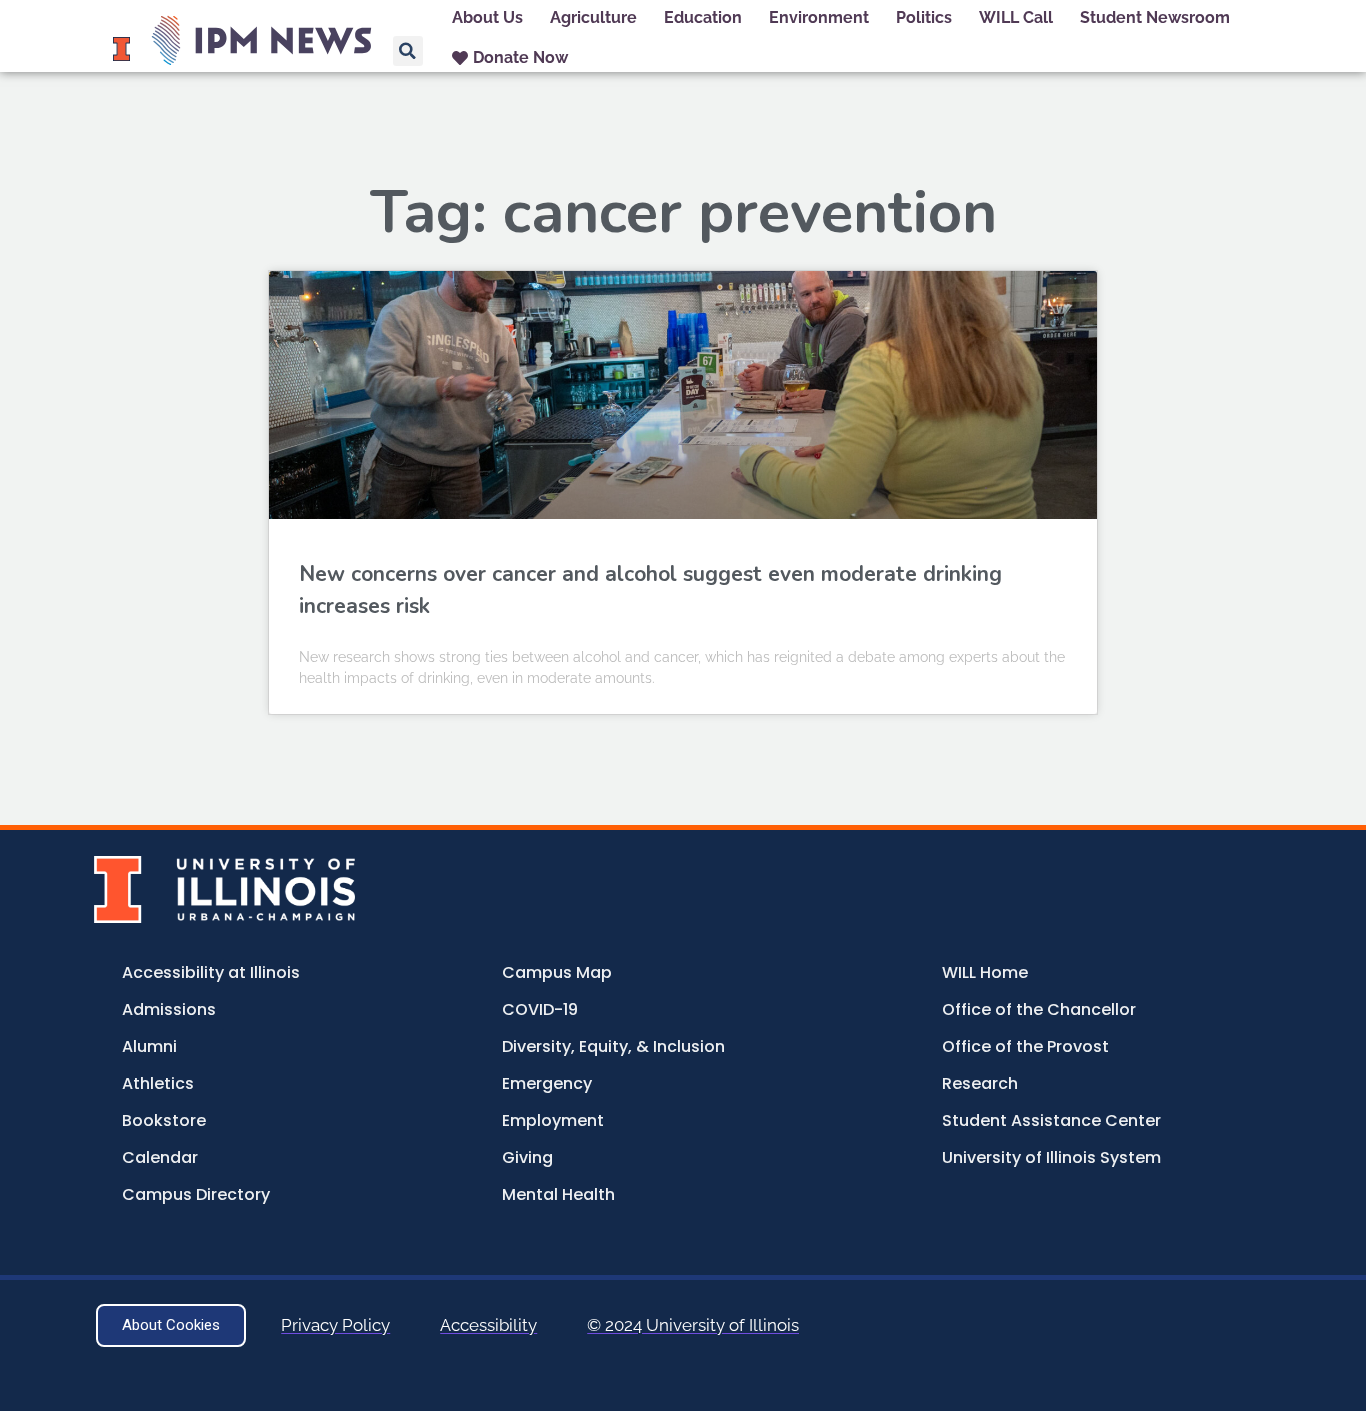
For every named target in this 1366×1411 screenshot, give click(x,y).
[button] (408, 51)
